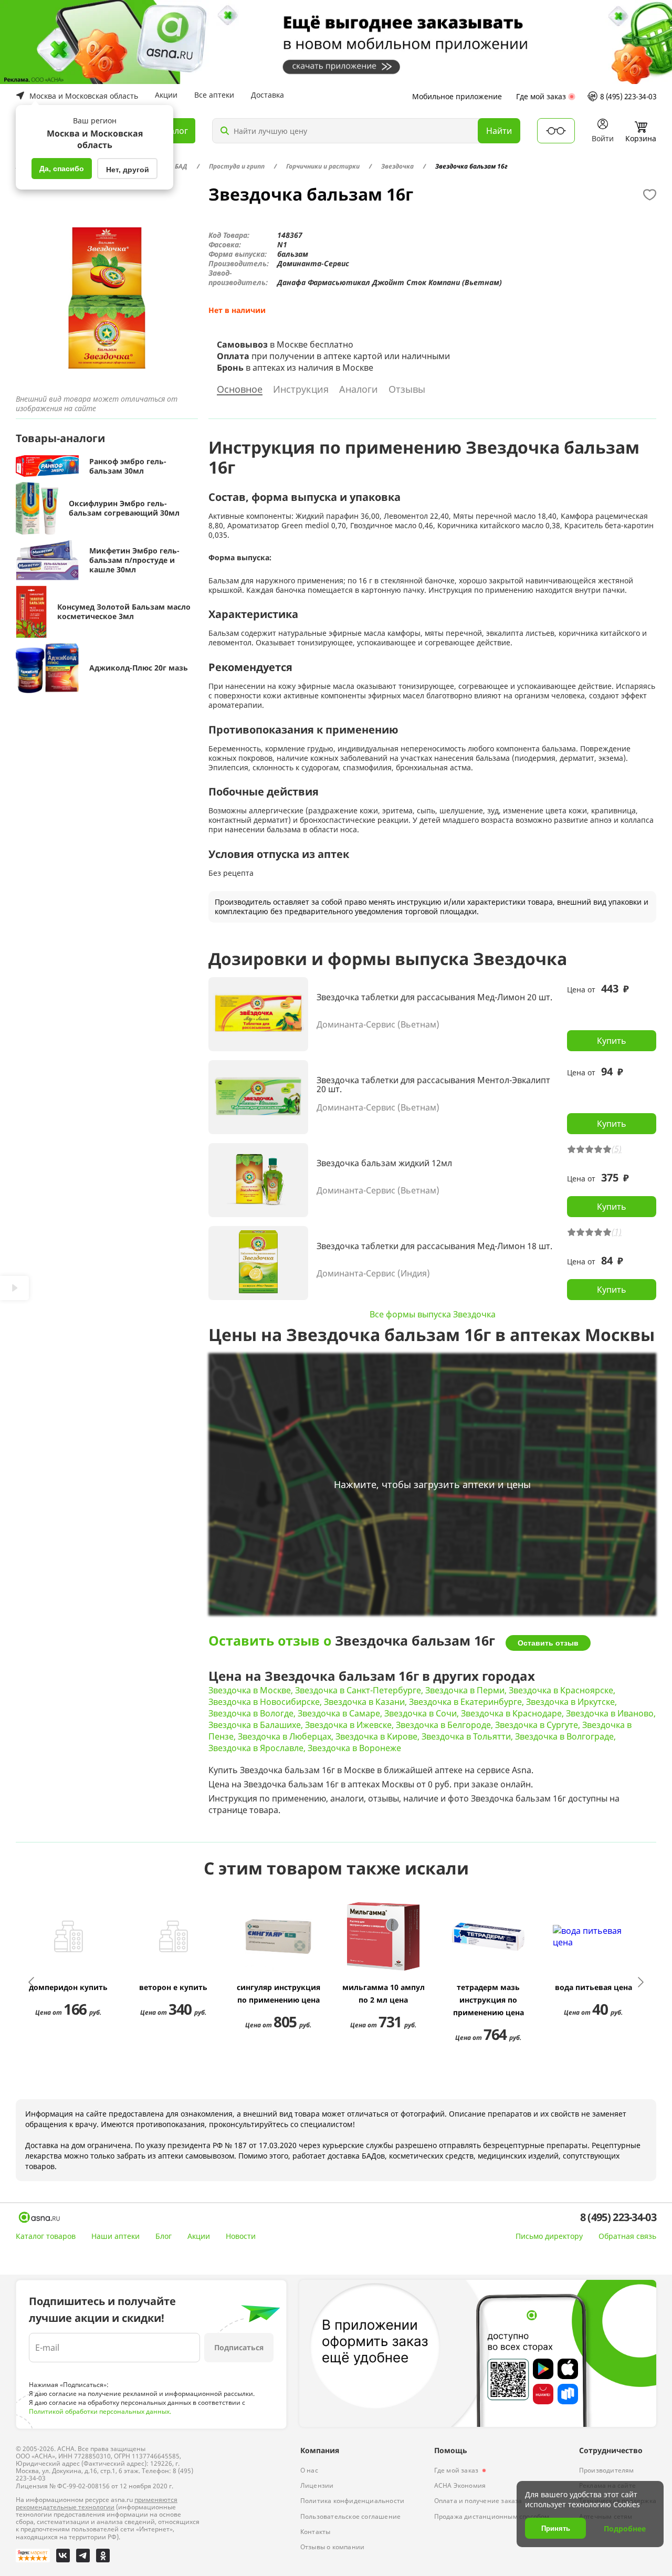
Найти (499, 131)
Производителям (607, 2470)
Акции (166, 95)
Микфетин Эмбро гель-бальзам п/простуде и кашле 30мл (134, 560)
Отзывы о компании (332, 2547)
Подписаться (239, 2347)
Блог (164, 2236)
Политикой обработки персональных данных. (100, 2411)
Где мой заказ (541, 96)
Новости (241, 2236)
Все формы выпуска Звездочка (433, 1314)
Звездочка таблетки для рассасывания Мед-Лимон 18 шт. (434, 1247)
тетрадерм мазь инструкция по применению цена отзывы (489, 2001)
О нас (309, 2470)
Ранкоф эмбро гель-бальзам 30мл (128, 466)
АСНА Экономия (460, 2485)
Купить (612, 1041)
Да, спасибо (62, 169)
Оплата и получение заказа (478, 2501)
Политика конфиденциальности (352, 2501)
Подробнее (625, 2528)
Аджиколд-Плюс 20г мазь (139, 668)
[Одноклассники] (103, 2556)
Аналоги (359, 390)
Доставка (267, 95)
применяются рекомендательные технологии (97, 2503)
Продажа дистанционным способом (492, 2516)
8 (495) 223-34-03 (628, 96)
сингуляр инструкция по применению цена (279, 1993)
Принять (556, 2528)
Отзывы (407, 390)
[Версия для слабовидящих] (556, 131)
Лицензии (317, 2485)
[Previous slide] (32, 1982)
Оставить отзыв (548, 1643)
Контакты (316, 2532)
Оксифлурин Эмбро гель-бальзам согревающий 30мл (124, 508)
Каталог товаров (46, 2236)
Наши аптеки (115, 2236)
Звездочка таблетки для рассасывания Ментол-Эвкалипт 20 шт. (433, 1085)
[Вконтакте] (63, 2556)
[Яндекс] (33, 2556)
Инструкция (301, 390)
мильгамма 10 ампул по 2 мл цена (384, 1993)
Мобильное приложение (457, 96)
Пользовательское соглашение (350, 2516)
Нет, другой (128, 170)
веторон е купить (173, 1987)
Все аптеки (214, 95)
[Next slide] (640, 1982)
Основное (240, 390)
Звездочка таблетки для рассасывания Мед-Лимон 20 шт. (434, 998)
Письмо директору (549, 2236)
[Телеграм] (83, 2556)
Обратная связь (627, 2236)
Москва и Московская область (84, 96)
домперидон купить (68, 1987)
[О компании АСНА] (39, 2217)
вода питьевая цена (594, 1987)
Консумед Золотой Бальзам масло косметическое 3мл (124, 612)
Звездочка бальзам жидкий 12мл (384, 1164)
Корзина (641, 138)
